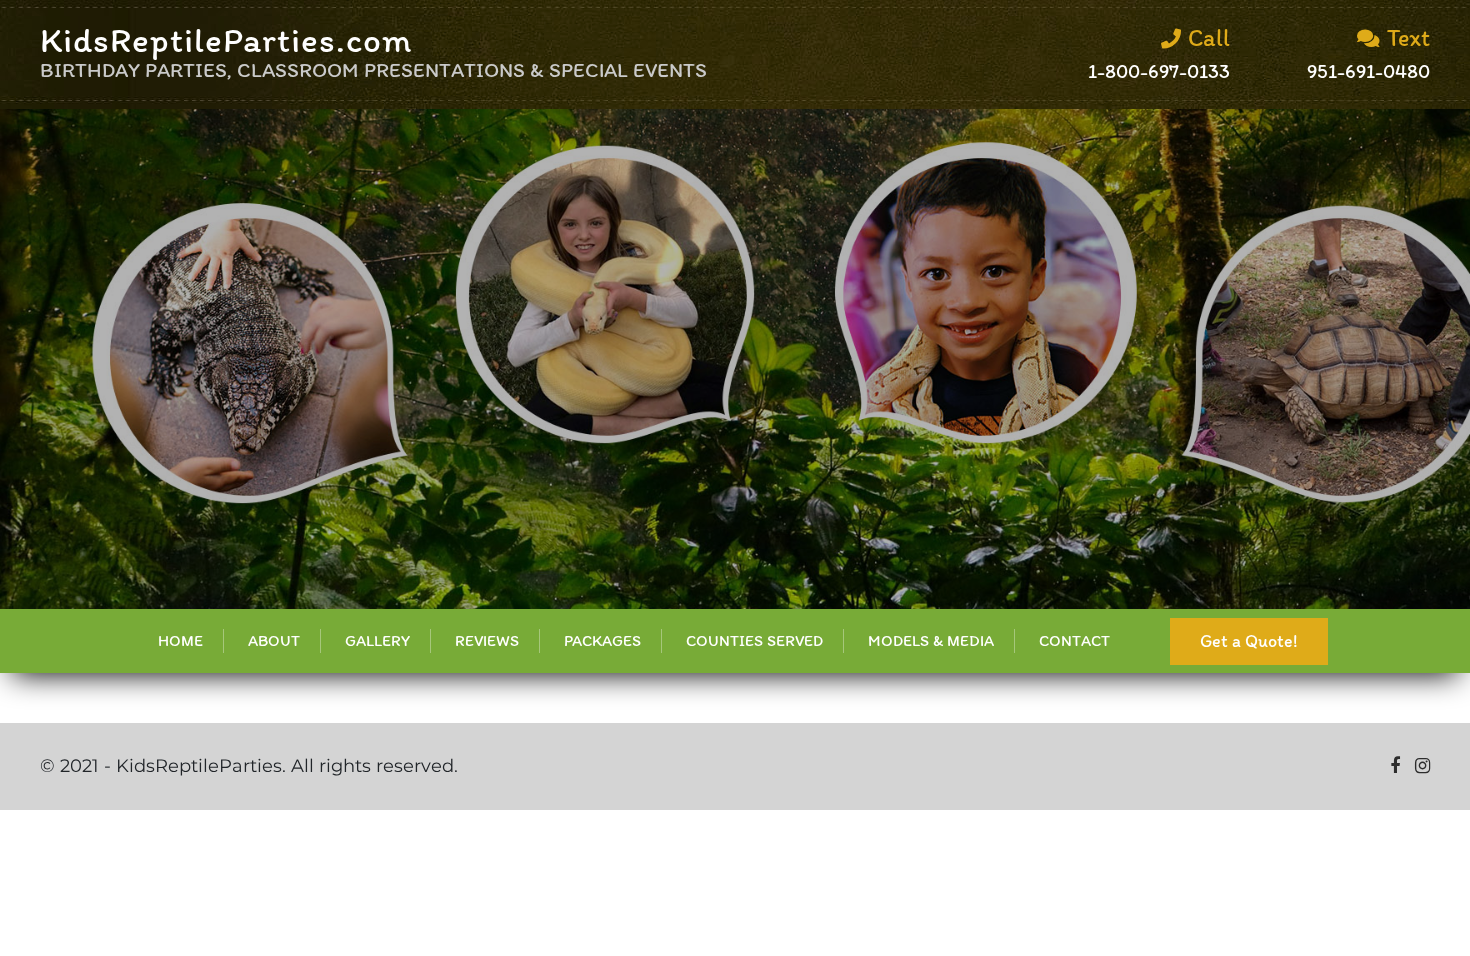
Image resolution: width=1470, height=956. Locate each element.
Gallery (377, 640)
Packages (602, 640)
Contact (1074, 640)
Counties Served (754, 640)
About (274, 640)
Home (180, 640)
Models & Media (931, 640)
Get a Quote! (1249, 641)
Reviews (487, 640)
